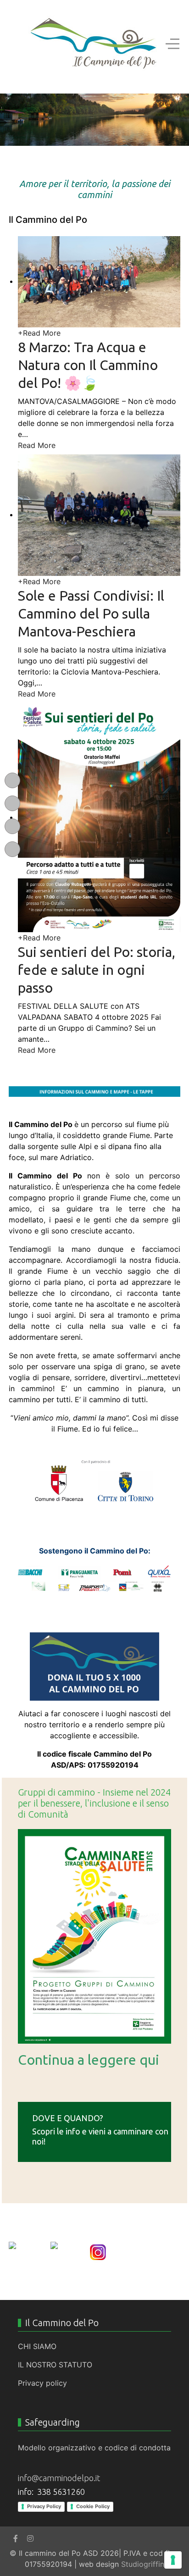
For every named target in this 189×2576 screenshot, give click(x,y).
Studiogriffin (143, 2564)
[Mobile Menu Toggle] (16, 44)
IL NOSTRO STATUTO (55, 2365)
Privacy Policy (44, 2506)
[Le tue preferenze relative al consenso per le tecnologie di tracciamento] (173, 2560)
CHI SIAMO (37, 2346)
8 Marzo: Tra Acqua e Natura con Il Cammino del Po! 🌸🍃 (88, 365)
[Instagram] (30, 2538)
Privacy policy (42, 2383)
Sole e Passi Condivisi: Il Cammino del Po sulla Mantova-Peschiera (91, 614)
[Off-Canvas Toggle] (172, 44)
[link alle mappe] (94, 1092)
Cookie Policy (93, 2506)
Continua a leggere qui (89, 2060)
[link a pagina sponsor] (94, 1579)
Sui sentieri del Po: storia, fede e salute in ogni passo (97, 970)
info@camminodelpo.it (59, 2478)
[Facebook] (16, 2538)
